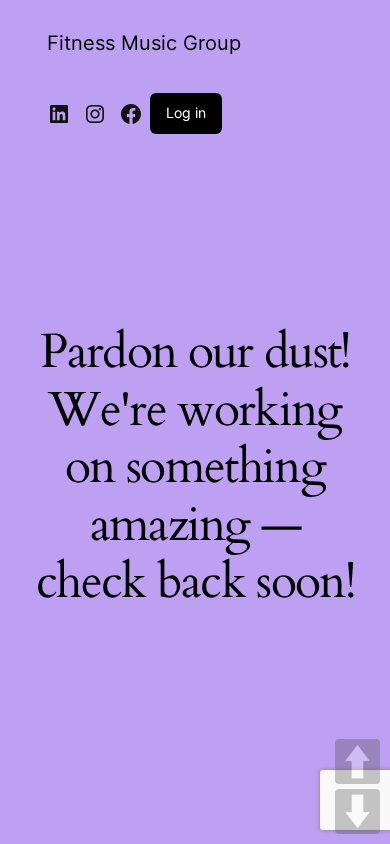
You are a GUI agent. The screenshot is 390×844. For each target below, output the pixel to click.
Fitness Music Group (144, 43)
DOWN (357, 811)
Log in (186, 112)
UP (357, 761)
